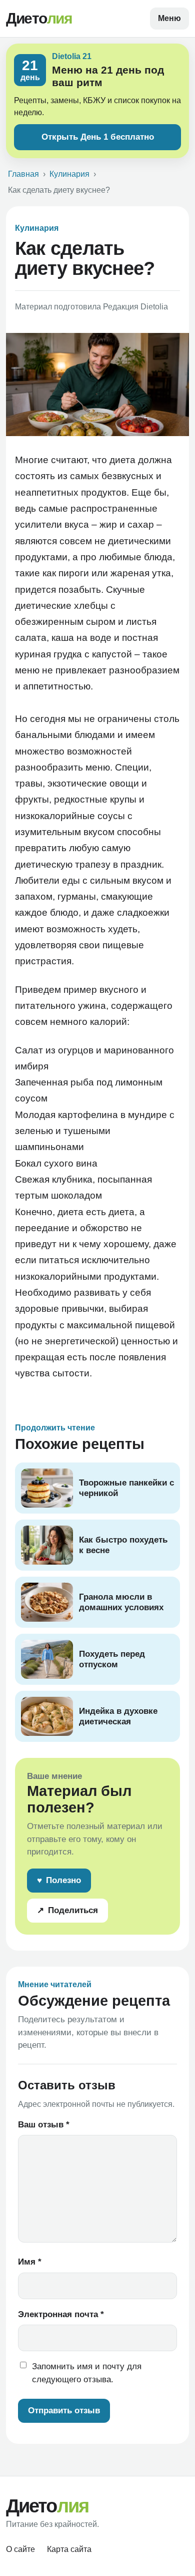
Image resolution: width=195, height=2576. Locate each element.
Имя (30, 2262)
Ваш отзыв (44, 2125)
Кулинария (69, 174)
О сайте (20, 2549)
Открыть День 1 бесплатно (98, 137)
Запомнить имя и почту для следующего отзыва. (87, 2373)
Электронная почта (61, 2314)
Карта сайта (69, 2549)
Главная (23, 174)
